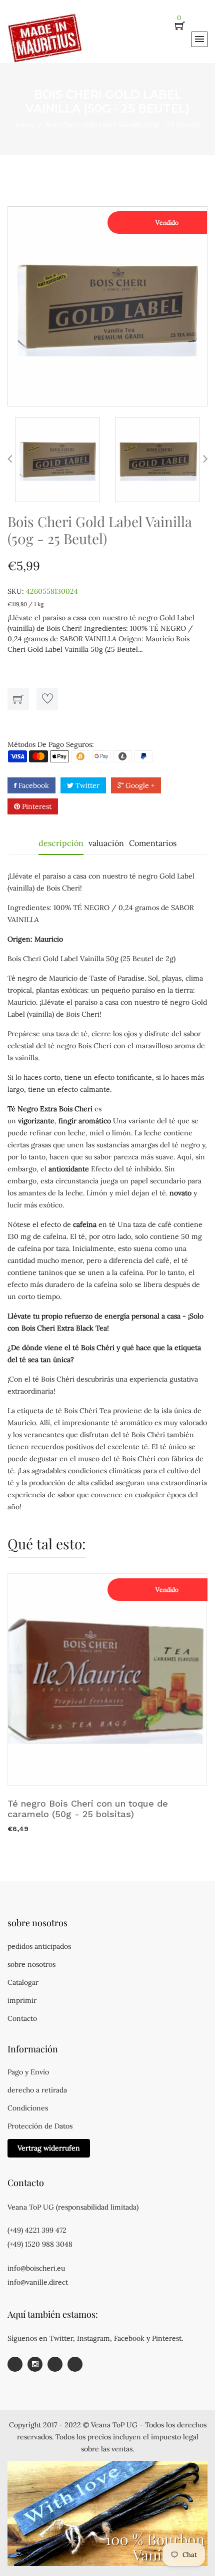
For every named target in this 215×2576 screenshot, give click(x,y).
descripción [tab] (61, 843)
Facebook (33, 785)
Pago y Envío (28, 2072)
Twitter (86, 785)
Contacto (22, 2018)
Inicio (25, 125)
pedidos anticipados (39, 1946)
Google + (139, 785)
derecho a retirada (37, 2090)
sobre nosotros (31, 1964)
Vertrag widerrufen (49, 2148)
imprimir (22, 2000)
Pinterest (36, 806)
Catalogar (23, 1982)
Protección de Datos (40, 2126)
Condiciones (28, 2108)
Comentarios (153, 843)
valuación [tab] (106, 843)
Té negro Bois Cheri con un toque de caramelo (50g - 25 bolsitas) (88, 1809)
